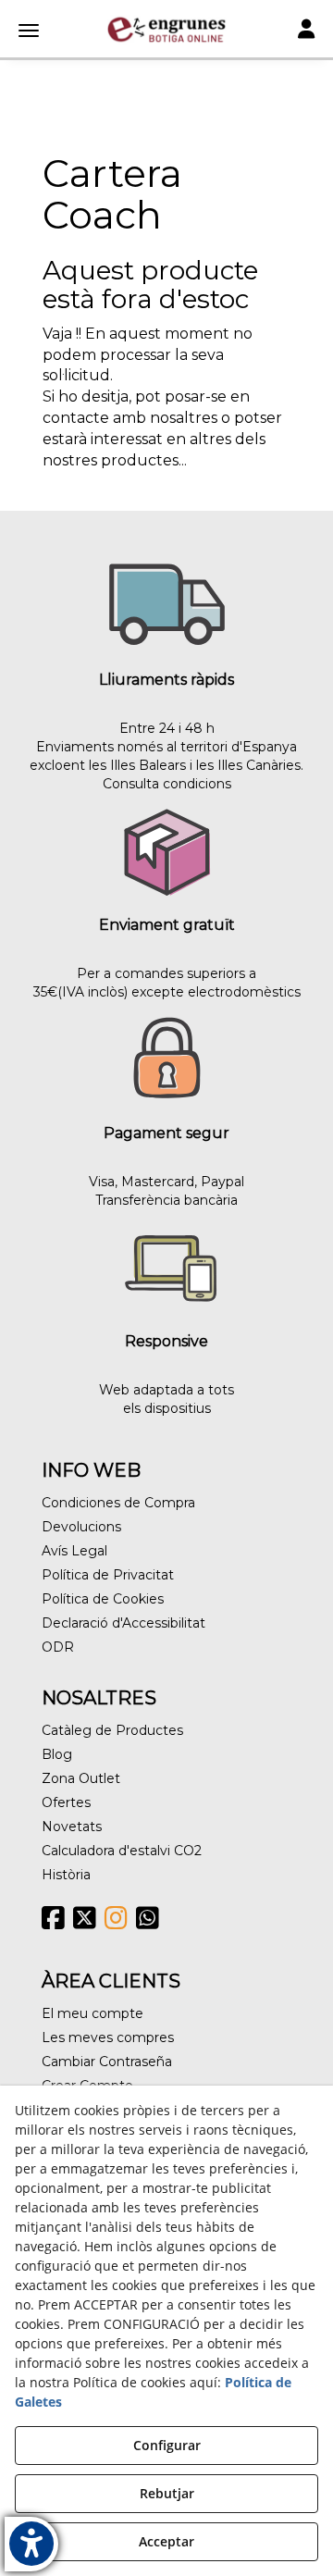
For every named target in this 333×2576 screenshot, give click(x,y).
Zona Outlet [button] (81, 1778)
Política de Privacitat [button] (108, 1575)
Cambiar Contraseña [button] (107, 2062)
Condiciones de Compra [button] (118, 1503)
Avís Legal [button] (74, 1551)
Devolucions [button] (81, 1527)
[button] (166, 30)
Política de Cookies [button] (103, 1599)
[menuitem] (166, 1503)
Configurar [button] (167, 2445)
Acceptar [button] (166, 2541)
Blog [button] (57, 1754)
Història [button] (66, 1875)
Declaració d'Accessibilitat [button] (123, 1623)
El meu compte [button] (92, 2013)
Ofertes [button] (66, 1802)
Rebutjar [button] (167, 2493)
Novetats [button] (72, 1827)
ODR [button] (58, 1647)
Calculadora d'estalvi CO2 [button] (122, 1851)
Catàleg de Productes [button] (112, 1730)
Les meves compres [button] (108, 2037)
